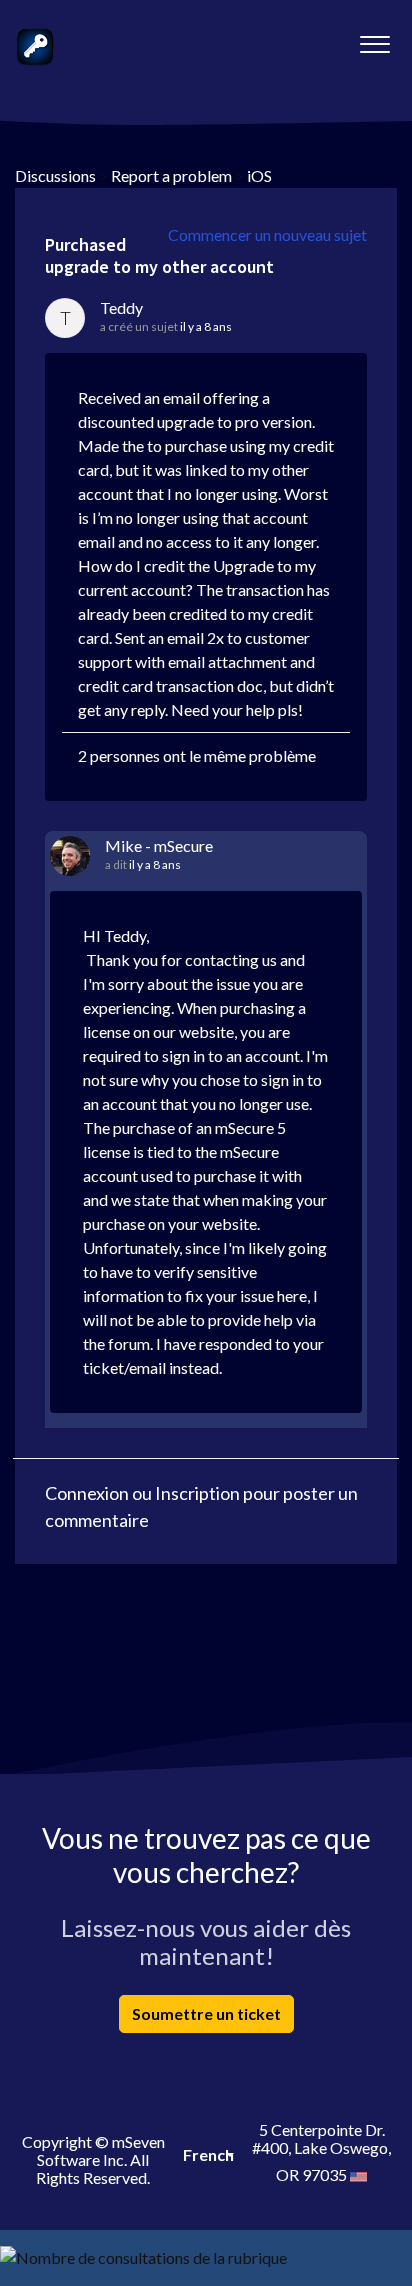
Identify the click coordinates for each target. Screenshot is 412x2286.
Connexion (87, 1493)
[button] (374, 39)
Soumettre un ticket (206, 2013)
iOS (259, 175)
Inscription (197, 1493)
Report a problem (171, 175)
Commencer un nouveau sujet (267, 234)
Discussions (55, 175)
